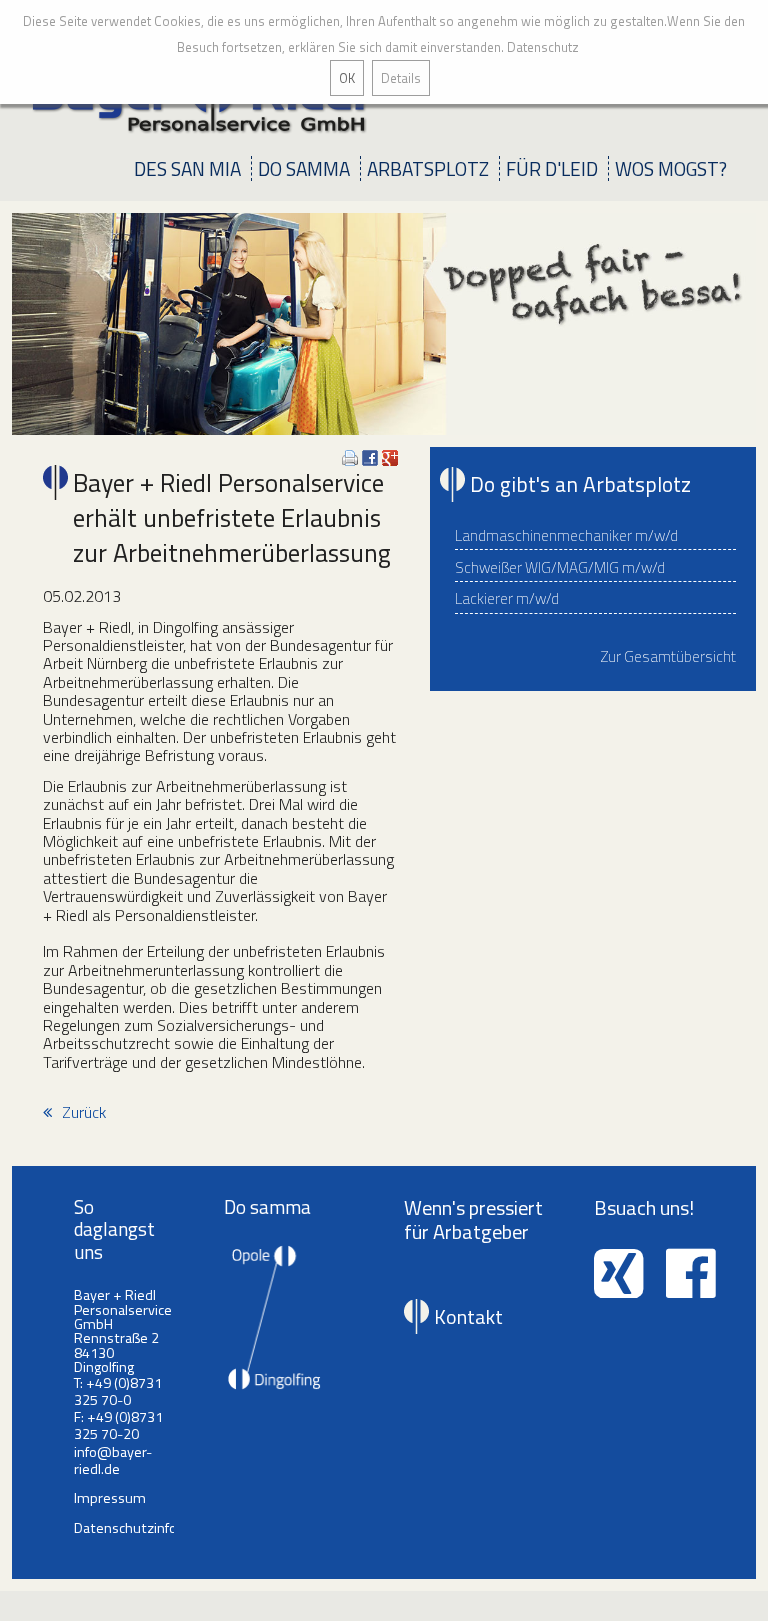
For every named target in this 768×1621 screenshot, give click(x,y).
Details (401, 78)
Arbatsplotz (428, 168)
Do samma (304, 168)
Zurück (84, 1112)
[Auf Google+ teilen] (390, 460)
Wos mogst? (671, 168)
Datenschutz (543, 47)
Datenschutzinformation (150, 1528)
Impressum (110, 1498)
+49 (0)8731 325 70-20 (118, 1425)
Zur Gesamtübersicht (668, 657)
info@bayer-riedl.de (113, 1460)
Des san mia (187, 168)
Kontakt (468, 1316)
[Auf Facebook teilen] (370, 460)
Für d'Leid (552, 168)
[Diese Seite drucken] (350, 460)
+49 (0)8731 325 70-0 (118, 1391)
